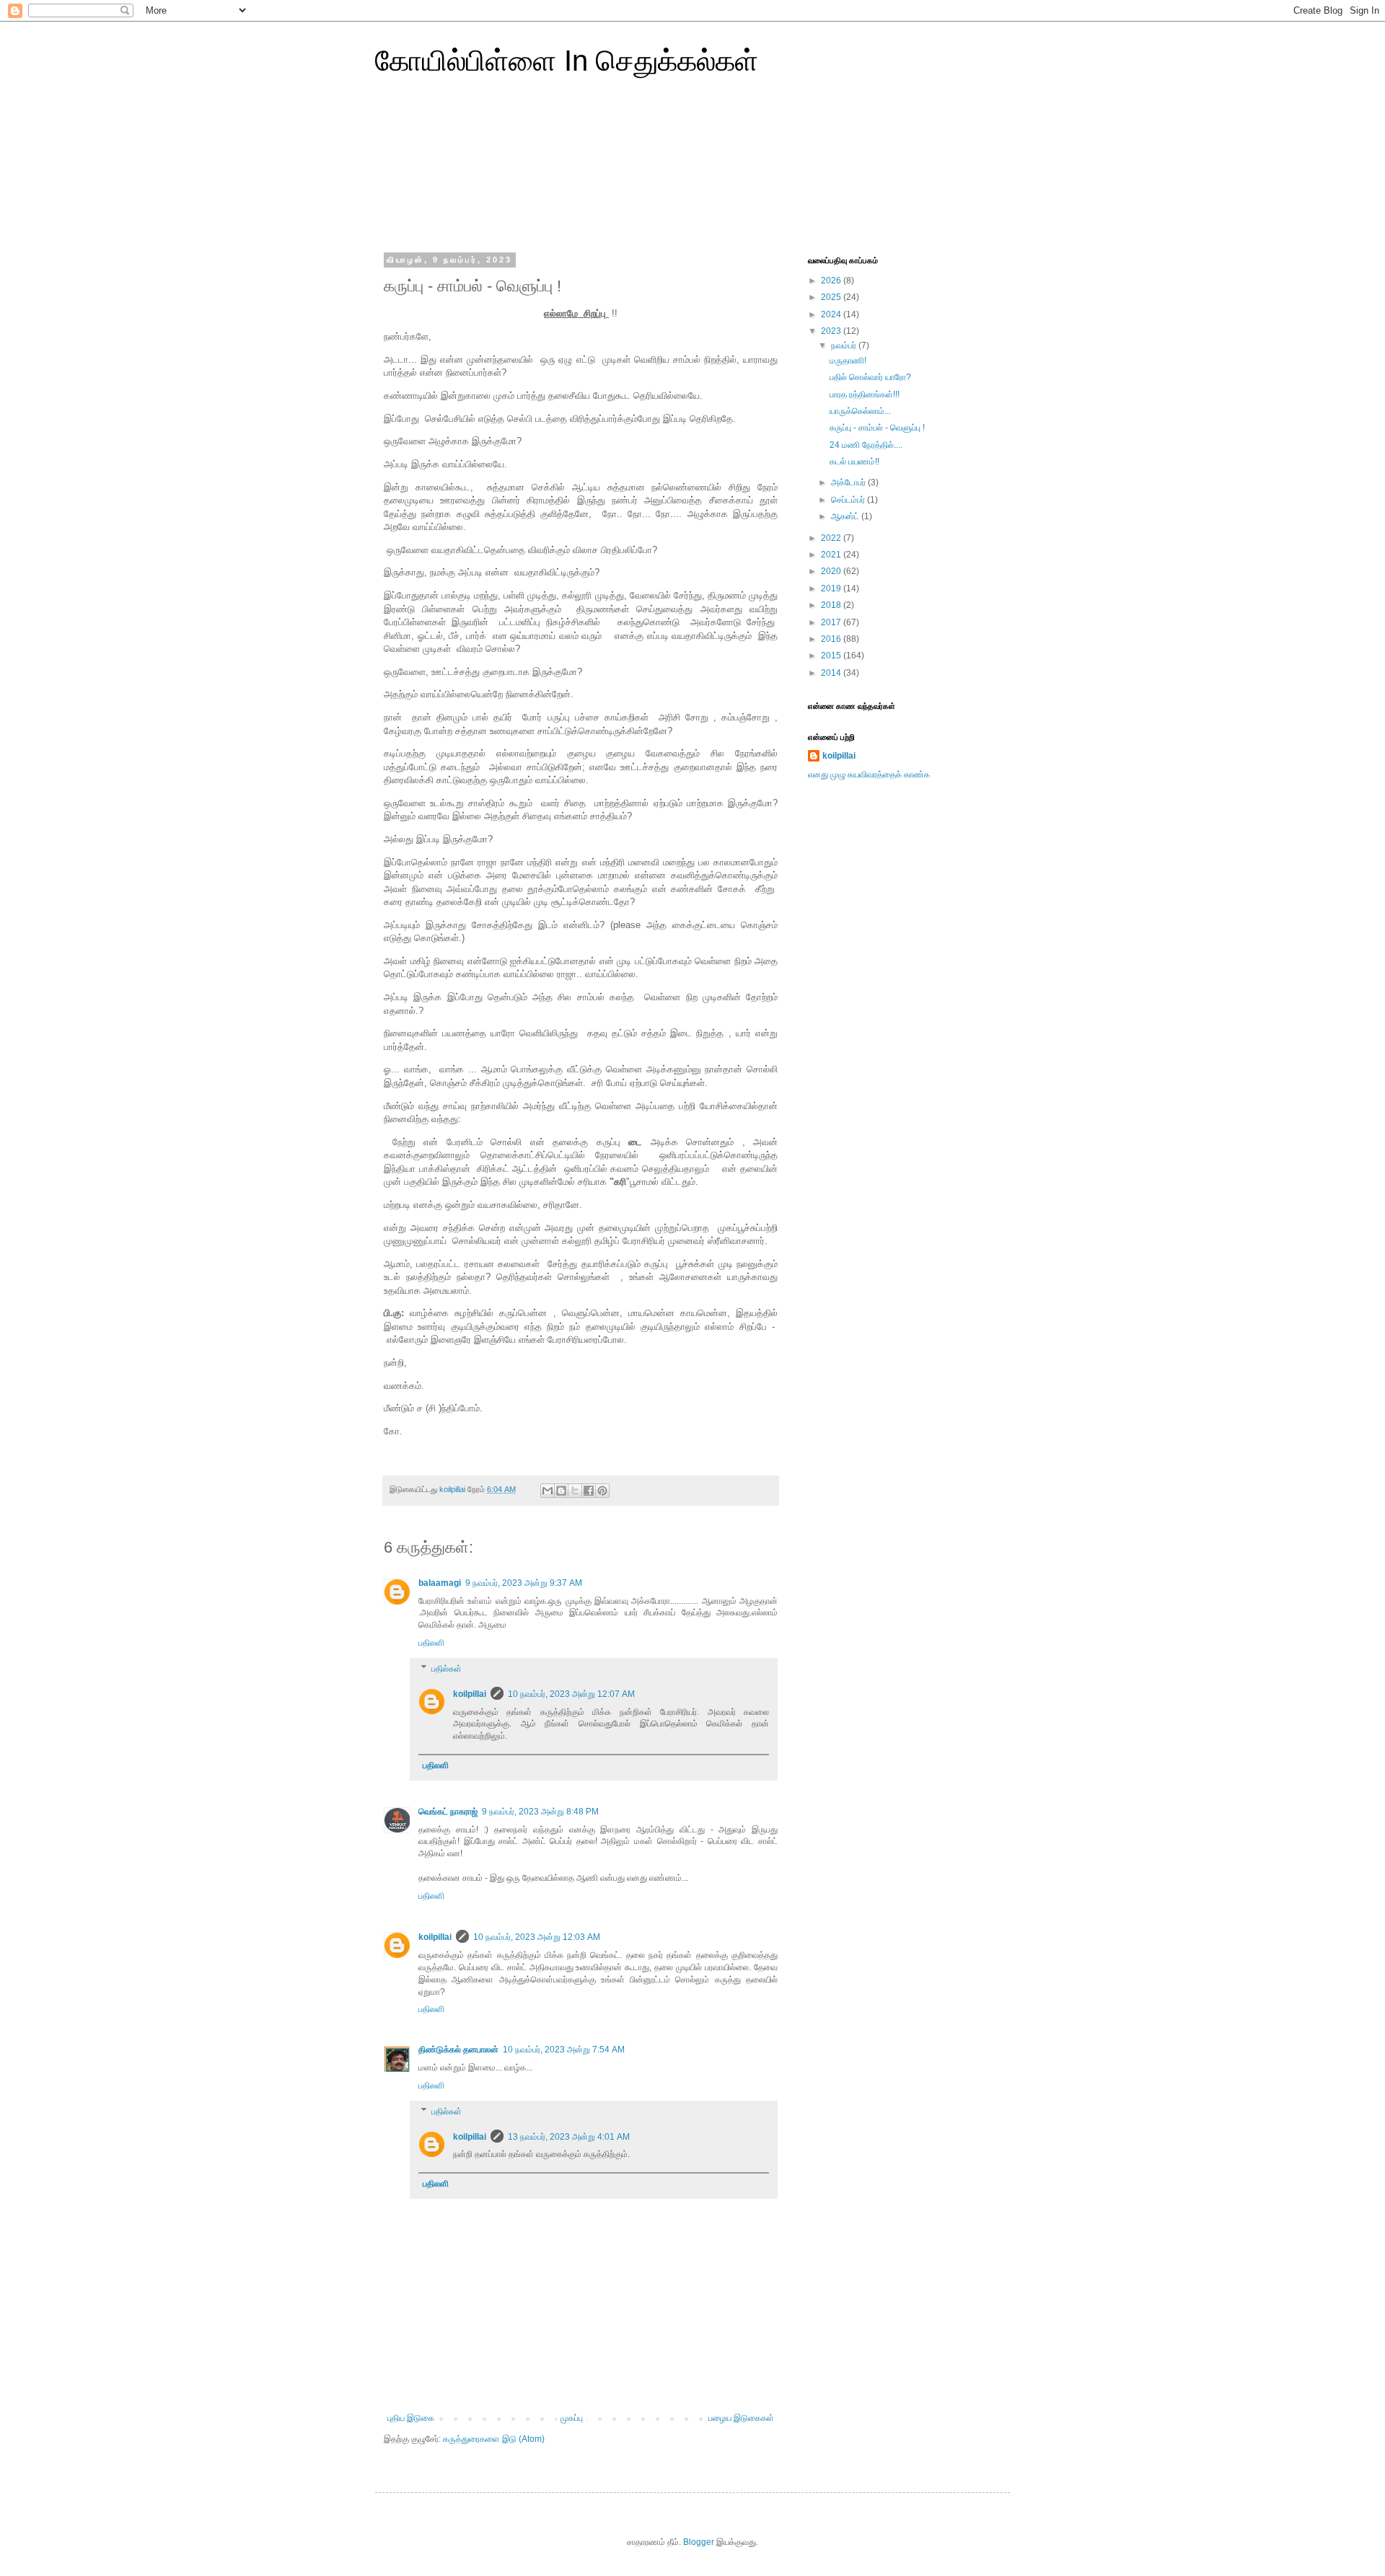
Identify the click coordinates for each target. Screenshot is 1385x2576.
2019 (832, 588)
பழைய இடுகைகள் (741, 2418)
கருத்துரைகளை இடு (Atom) (494, 2439)
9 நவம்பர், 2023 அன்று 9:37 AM (524, 1583)
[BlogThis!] (561, 1491)
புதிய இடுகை (411, 2418)
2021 (832, 555)
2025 (832, 297)
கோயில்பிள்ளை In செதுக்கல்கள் (567, 61)
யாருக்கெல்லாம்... (860, 411)
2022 (832, 538)
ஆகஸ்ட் (846, 516)
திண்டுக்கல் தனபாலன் (458, 2050)
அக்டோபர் (849, 482)
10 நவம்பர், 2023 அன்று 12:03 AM (537, 1937)
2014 (832, 673)
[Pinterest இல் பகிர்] (602, 1491)
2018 (832, 605)
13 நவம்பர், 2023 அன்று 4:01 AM (569, 2137)
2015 (832, 656)
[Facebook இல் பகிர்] (589, 1491)
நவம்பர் (845, 345)
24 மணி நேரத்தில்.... (866, 445)
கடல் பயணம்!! (854, 462)
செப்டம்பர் (849, 500)
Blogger (699, 2542)
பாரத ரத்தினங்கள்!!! (865, 394)
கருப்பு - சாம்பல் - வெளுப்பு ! (877, 428)
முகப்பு (572, 2418)
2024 (832, 314)
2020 (832, 571)
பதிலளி (431, 1643)
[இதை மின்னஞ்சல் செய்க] (548, 1491)
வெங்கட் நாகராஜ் (448, 1812)
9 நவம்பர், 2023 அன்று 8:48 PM (540, 1812)
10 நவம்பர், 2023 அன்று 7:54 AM (564, 2050)
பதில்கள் (447, 1669)
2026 (832, 281)
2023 (832, 331)
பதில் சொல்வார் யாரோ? (870, 377)
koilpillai (470, 1694)
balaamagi (440, 1583)
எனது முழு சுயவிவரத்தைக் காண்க (869, 775)
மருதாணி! (848, 361)
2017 (832, 622)
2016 (832, 639)
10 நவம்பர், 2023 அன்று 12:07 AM (571, 1694)
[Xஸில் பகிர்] (575, 1491)
